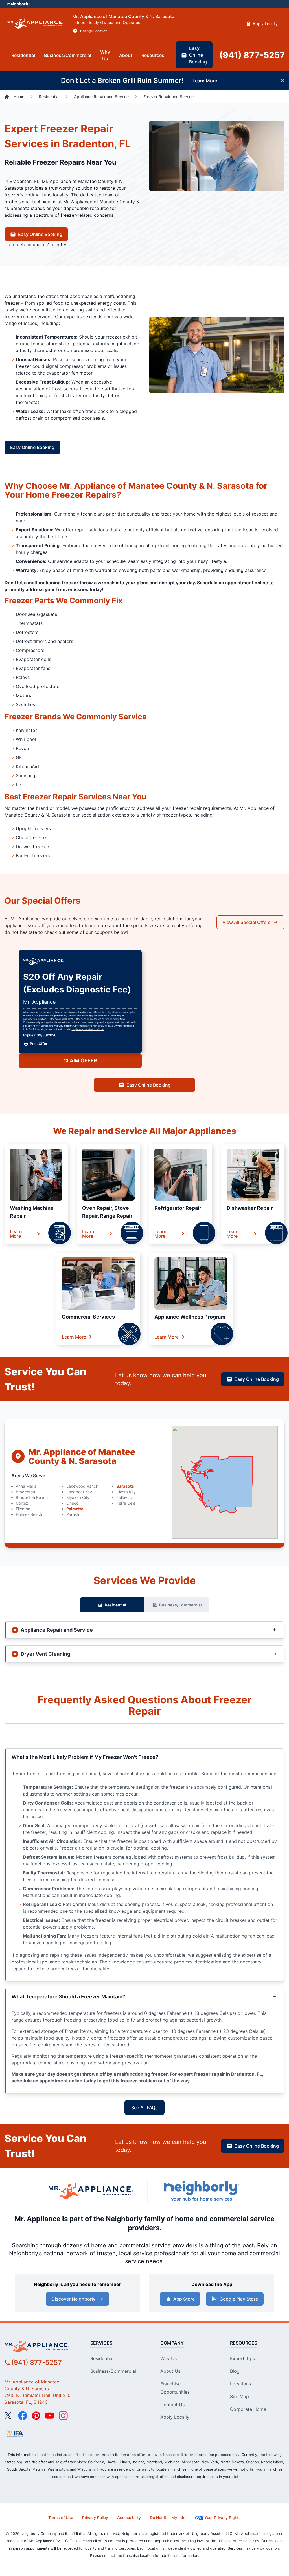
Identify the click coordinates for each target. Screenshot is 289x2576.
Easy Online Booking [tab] (198, 55)
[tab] (23, 55)
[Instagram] (63, 2416)
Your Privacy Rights (223, 2518)
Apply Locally (175, 2417)
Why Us (168, 2358)
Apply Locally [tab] (265, 24)
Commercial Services (88, 1317)
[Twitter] (9, 2416)
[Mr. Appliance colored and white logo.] (35, 24)
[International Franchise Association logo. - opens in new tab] (15, 2434)
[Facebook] (23, 2416)
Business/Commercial (180, 1605)
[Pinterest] (36, 2416)
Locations (240, 2384)
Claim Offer (80, 1061)
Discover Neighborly (73, 2299)
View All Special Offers (247, 922)
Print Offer (39, 1044)
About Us (170, 2371)
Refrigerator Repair (178, 1208)
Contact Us (172, 2405)
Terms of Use (61, 2518)
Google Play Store (239, 2299)
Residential (115, 1605)
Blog (235, 2371)
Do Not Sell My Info (168, 2518)
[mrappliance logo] (40, 2347)
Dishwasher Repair (250, 1208)
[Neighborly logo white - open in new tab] (18, 4)
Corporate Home (248, 2409)
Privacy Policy (95, 2518)
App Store (184, 2299)
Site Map (239, 2396)
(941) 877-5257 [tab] (252, 55)
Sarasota (125, 1486)
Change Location (94, 31)
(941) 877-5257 (37, 2362)
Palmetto (75, 1509)
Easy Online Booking (40, 234)
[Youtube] (50, 2416)
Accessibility (129, 2518)
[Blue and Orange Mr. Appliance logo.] (91, 2191)
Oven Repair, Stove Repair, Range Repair (107, 1212)
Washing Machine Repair (32, 1212)
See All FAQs (144, 2108)
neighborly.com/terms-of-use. (88, 1029)
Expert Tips (242, 2358)
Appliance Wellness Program (190, 1317)
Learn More (16, 1234)
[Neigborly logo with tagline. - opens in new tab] (201, 2191)
